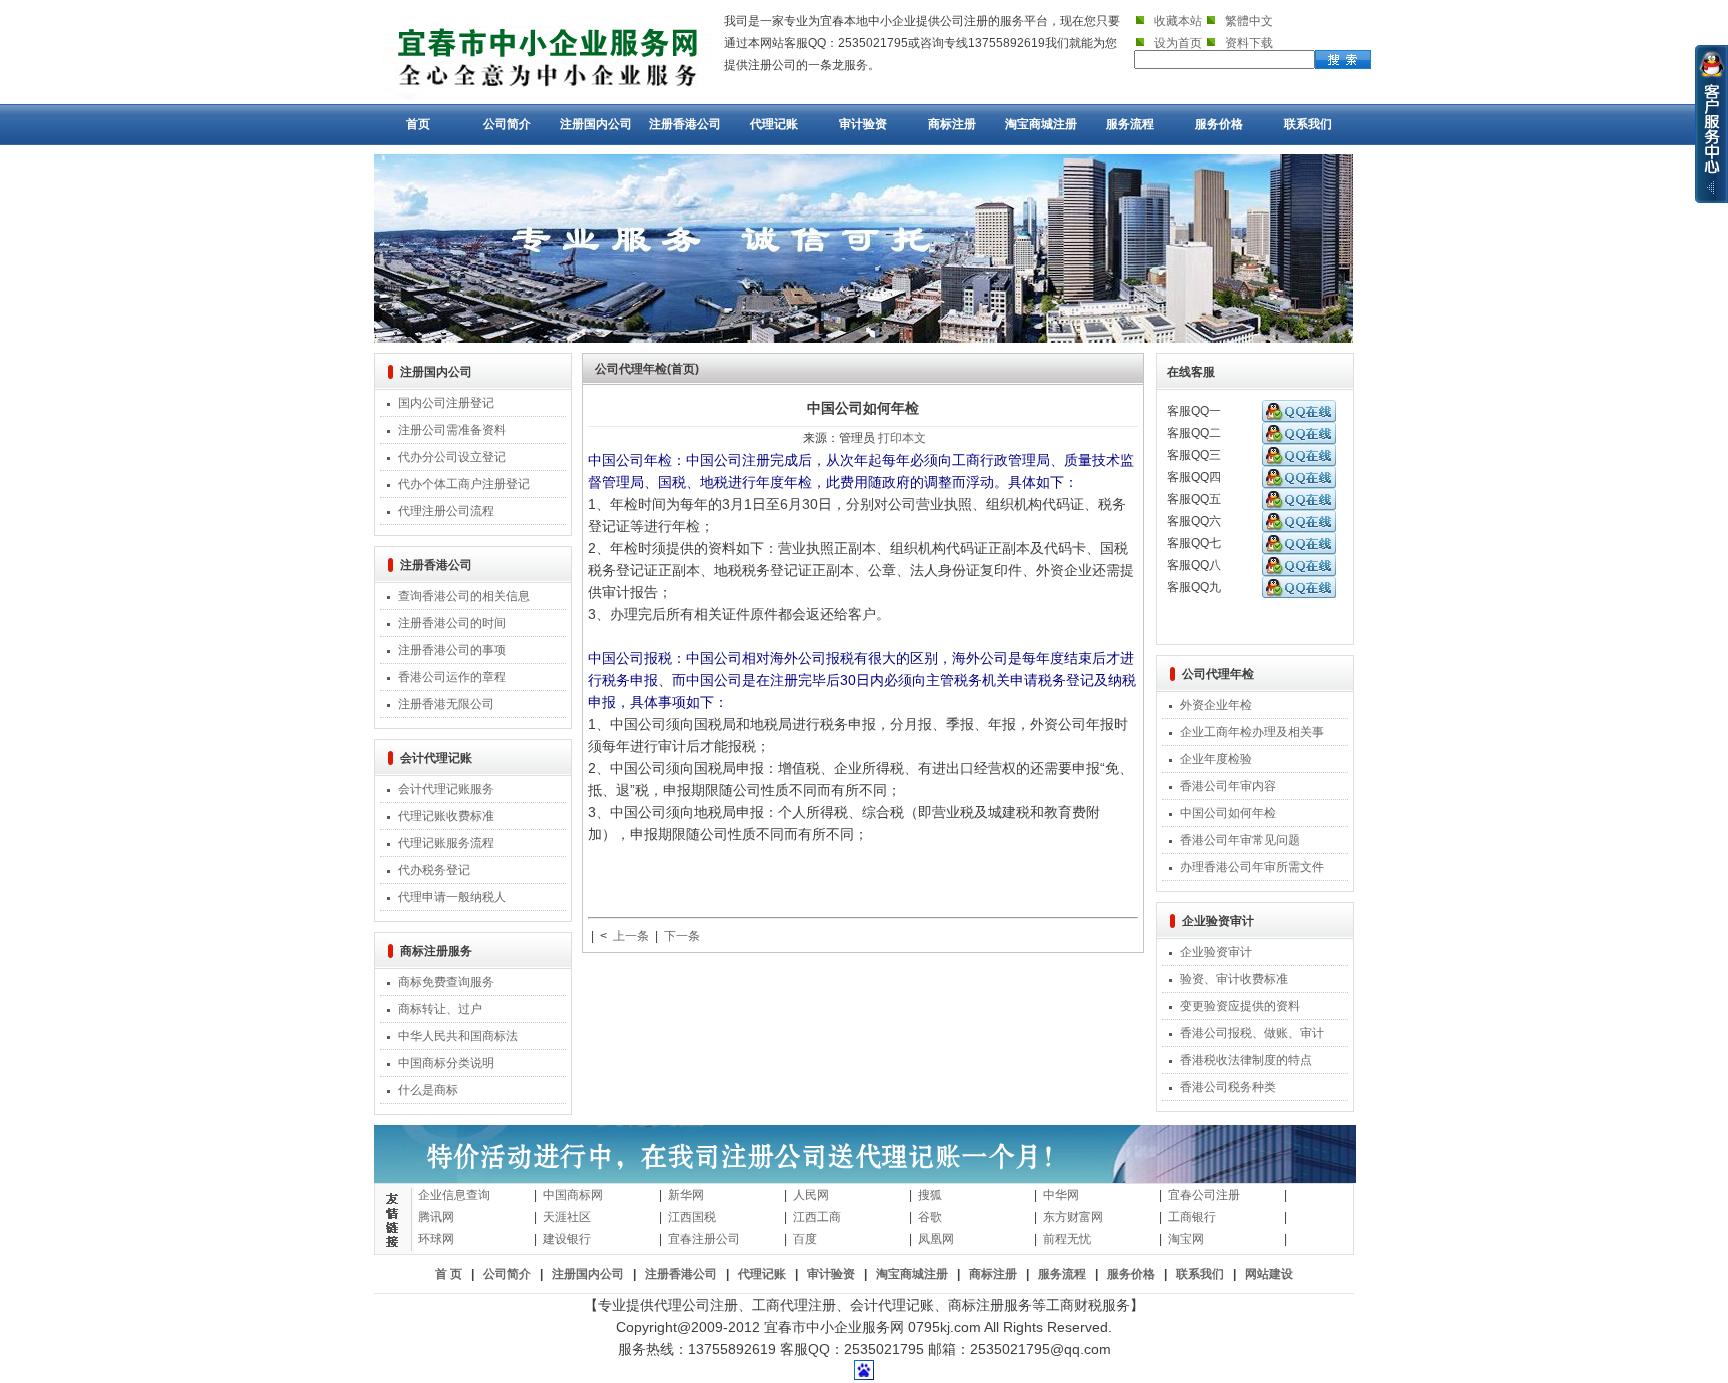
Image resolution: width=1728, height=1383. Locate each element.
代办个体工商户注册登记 (464, 484)
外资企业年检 (1216, 705)
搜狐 (930, 1195)
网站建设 (1269, 1274)
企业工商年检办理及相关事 (1252, 732)
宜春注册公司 (704, 1239)
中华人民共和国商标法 (458, 1036)
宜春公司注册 (1204, 1195)
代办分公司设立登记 (452, 457)
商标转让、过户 (440, 1009)
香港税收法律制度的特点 (1246, 1060)
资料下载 (1249, 43)
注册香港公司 (685, 124)
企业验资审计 (1216, 952)
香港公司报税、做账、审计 (1252, 1033)
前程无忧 (1067, 1239)
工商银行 (1192, 1217)
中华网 (1061, 1195)
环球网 (436, 1239)
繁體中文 (1249, 21)
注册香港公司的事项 (452, 650)
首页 (418, 124)
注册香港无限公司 (446, 704)
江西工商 (817, 1217)
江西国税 (692, 1217)
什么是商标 (428, 1090)
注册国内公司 (596, 124)
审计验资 (863, 124)
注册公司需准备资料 (452, 430)
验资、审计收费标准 (1234, 979)
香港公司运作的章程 (452, 677)
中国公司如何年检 (1228, 813)
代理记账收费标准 (446, 816)
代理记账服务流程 (446, 843)
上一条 (631, 936)
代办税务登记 (434, 870)
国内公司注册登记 (446, 403)
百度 (805, 1239)
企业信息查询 (454, 1195)
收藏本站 (1178, 21)
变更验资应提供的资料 (1240, 1006)
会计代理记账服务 (446, 789)
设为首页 (1178, 43)
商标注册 (952, 124)
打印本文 (902, 438)
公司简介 (507, 124)
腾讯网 (436, 1217)
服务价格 (1219, 124)
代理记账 (774, 124)
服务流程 (1130, 124)
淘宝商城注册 (1041, 124)
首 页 (448, 1274)
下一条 (682, 936)
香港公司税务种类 (1228, 1087)
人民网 (811, 1195)
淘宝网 (1186, 1239)
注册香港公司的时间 (452, 623)
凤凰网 (936, 1239)
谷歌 (930, 1217)
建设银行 (567, 1239)
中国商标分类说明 (446, 1063)
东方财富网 (1073, 1217)
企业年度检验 (1216, 759)
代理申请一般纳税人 (452, 897)
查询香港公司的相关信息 (464, 596)
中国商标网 (573, 1195)
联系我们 (1308, 124)
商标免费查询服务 (446, 982)
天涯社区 (567, 1217)
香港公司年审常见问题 (1240, 840)
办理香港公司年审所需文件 (1252, 867)
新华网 (686, 1195)
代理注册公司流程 (446, 511)
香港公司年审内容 (1228, 786)
